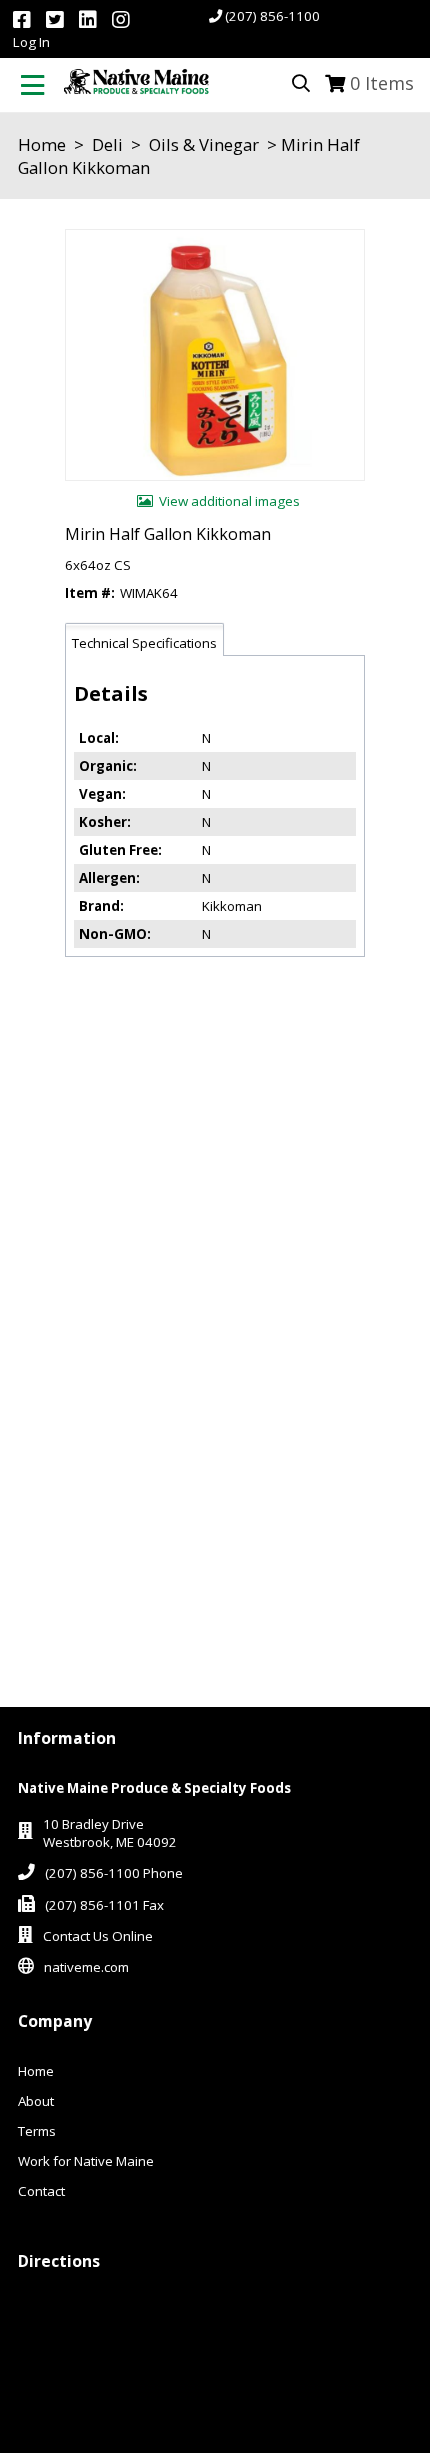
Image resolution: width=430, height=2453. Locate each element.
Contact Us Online (98, 1936)
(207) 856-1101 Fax (104, 1905)
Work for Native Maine (86, 2161)
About (36, 2101)
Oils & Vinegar (204, 144)
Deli (107, 144)
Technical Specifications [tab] (144, 643)
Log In (31, 42)
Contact (41, 2191)
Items (382, 83)
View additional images (229, 501)
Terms (37, 2131)
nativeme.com (86, 1967)
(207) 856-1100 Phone (114, 1873)
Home (42, 144)
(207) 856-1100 (272, 16)
